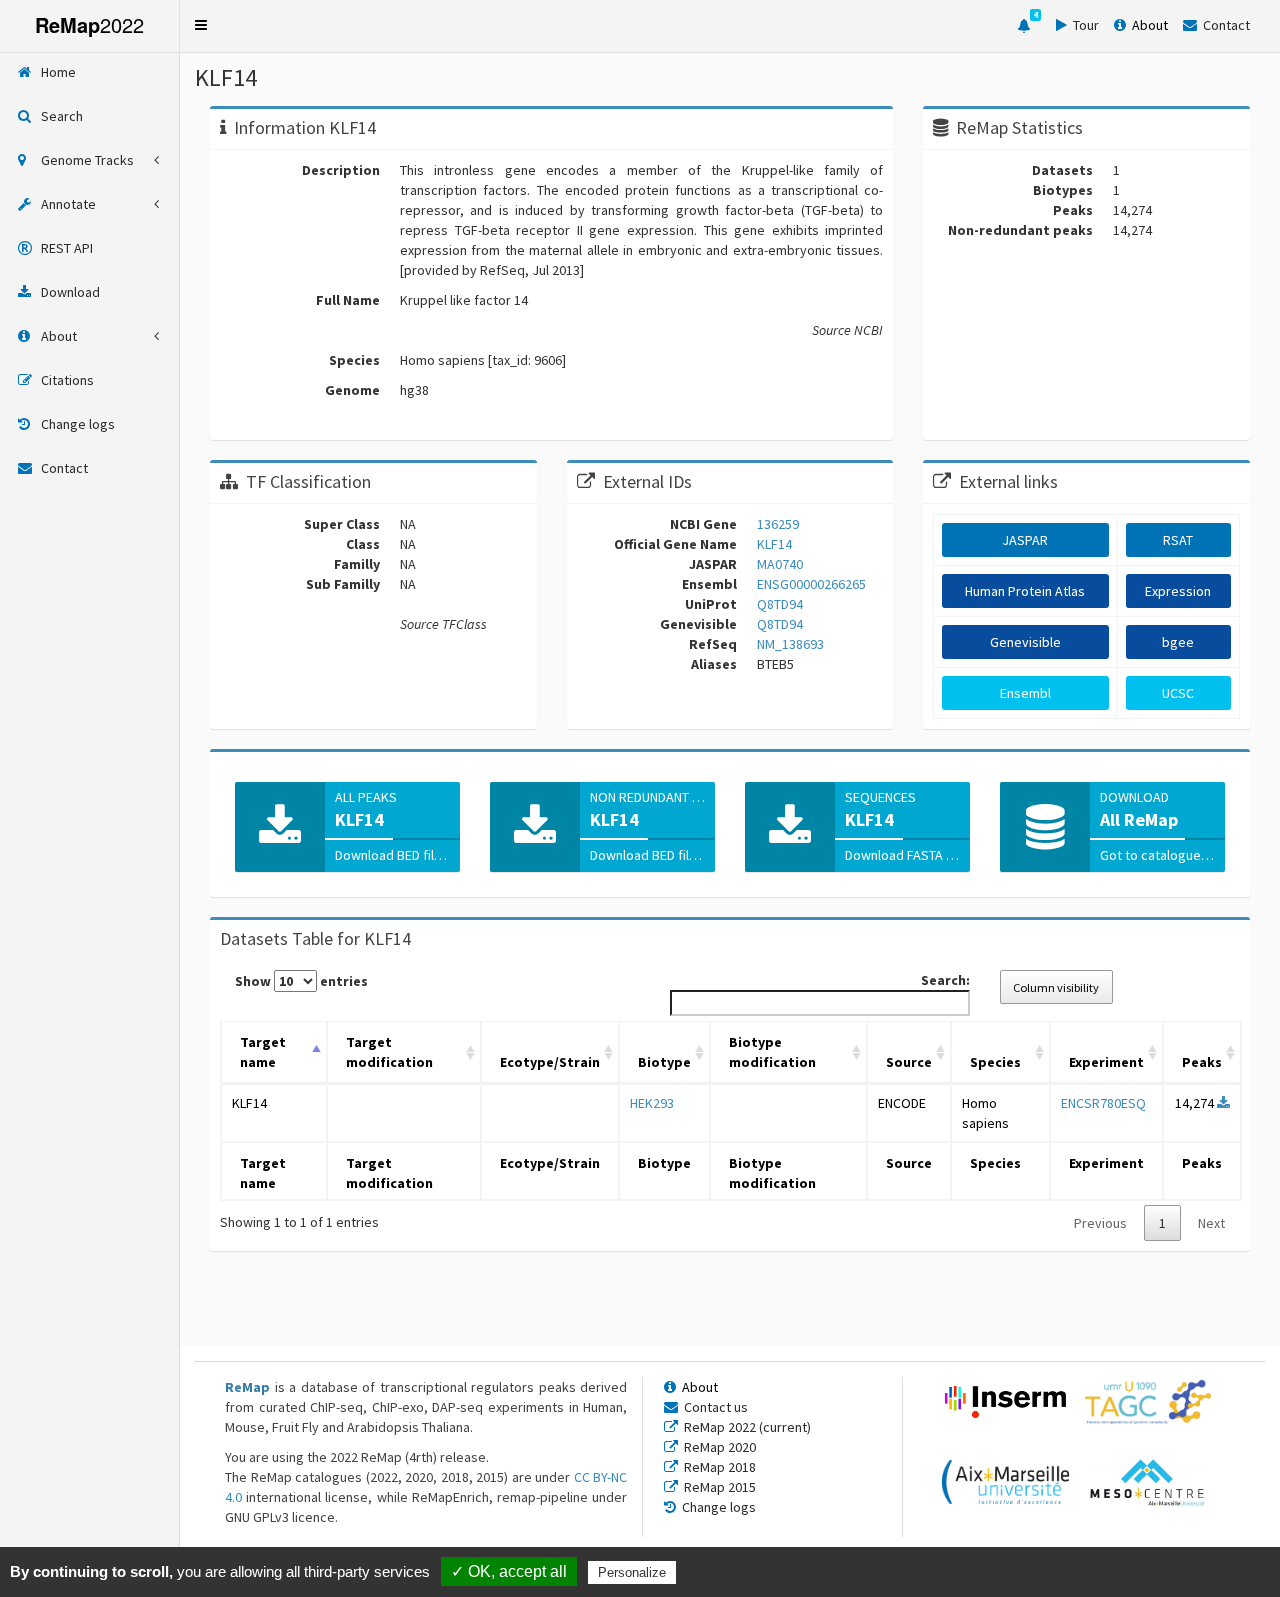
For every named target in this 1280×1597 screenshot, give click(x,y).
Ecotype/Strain (550, 1062)
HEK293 (652, 1103)
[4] (1024, 26)
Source (909, 1062)
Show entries (301, 981)
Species (995, 1062)
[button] (201, 25)
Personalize (632, 1572)
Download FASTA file (906, 855)
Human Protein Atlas (1025, 591)
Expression (1178, 591)
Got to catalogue (1152, 855)
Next (1211, 1223)
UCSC (1178, 693)
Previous (1100, 1223)
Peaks (1202, 1062)
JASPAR (1025, 540)
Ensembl (1025, 693)
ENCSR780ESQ (1103, 1103)
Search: (945, 980)
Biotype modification (772, 1052)
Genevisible (1025, 642)
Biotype (664, 1062)
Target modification (389, 1052)
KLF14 (249, 1103)
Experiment (1106, 1062)
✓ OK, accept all (509, 1571)
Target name (263, 1052)
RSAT (1178, 540)
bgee (1178, 642)
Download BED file (390, 855)
